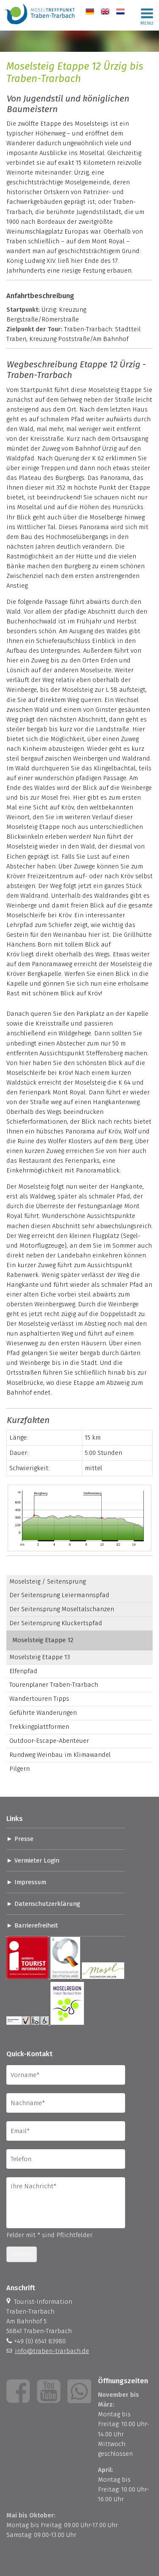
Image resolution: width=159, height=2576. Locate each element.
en (105, 11)
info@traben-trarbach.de (52, 2351)
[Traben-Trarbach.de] (40, 25)
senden (22, 2254)
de (89, 11)
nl (119, 11)
